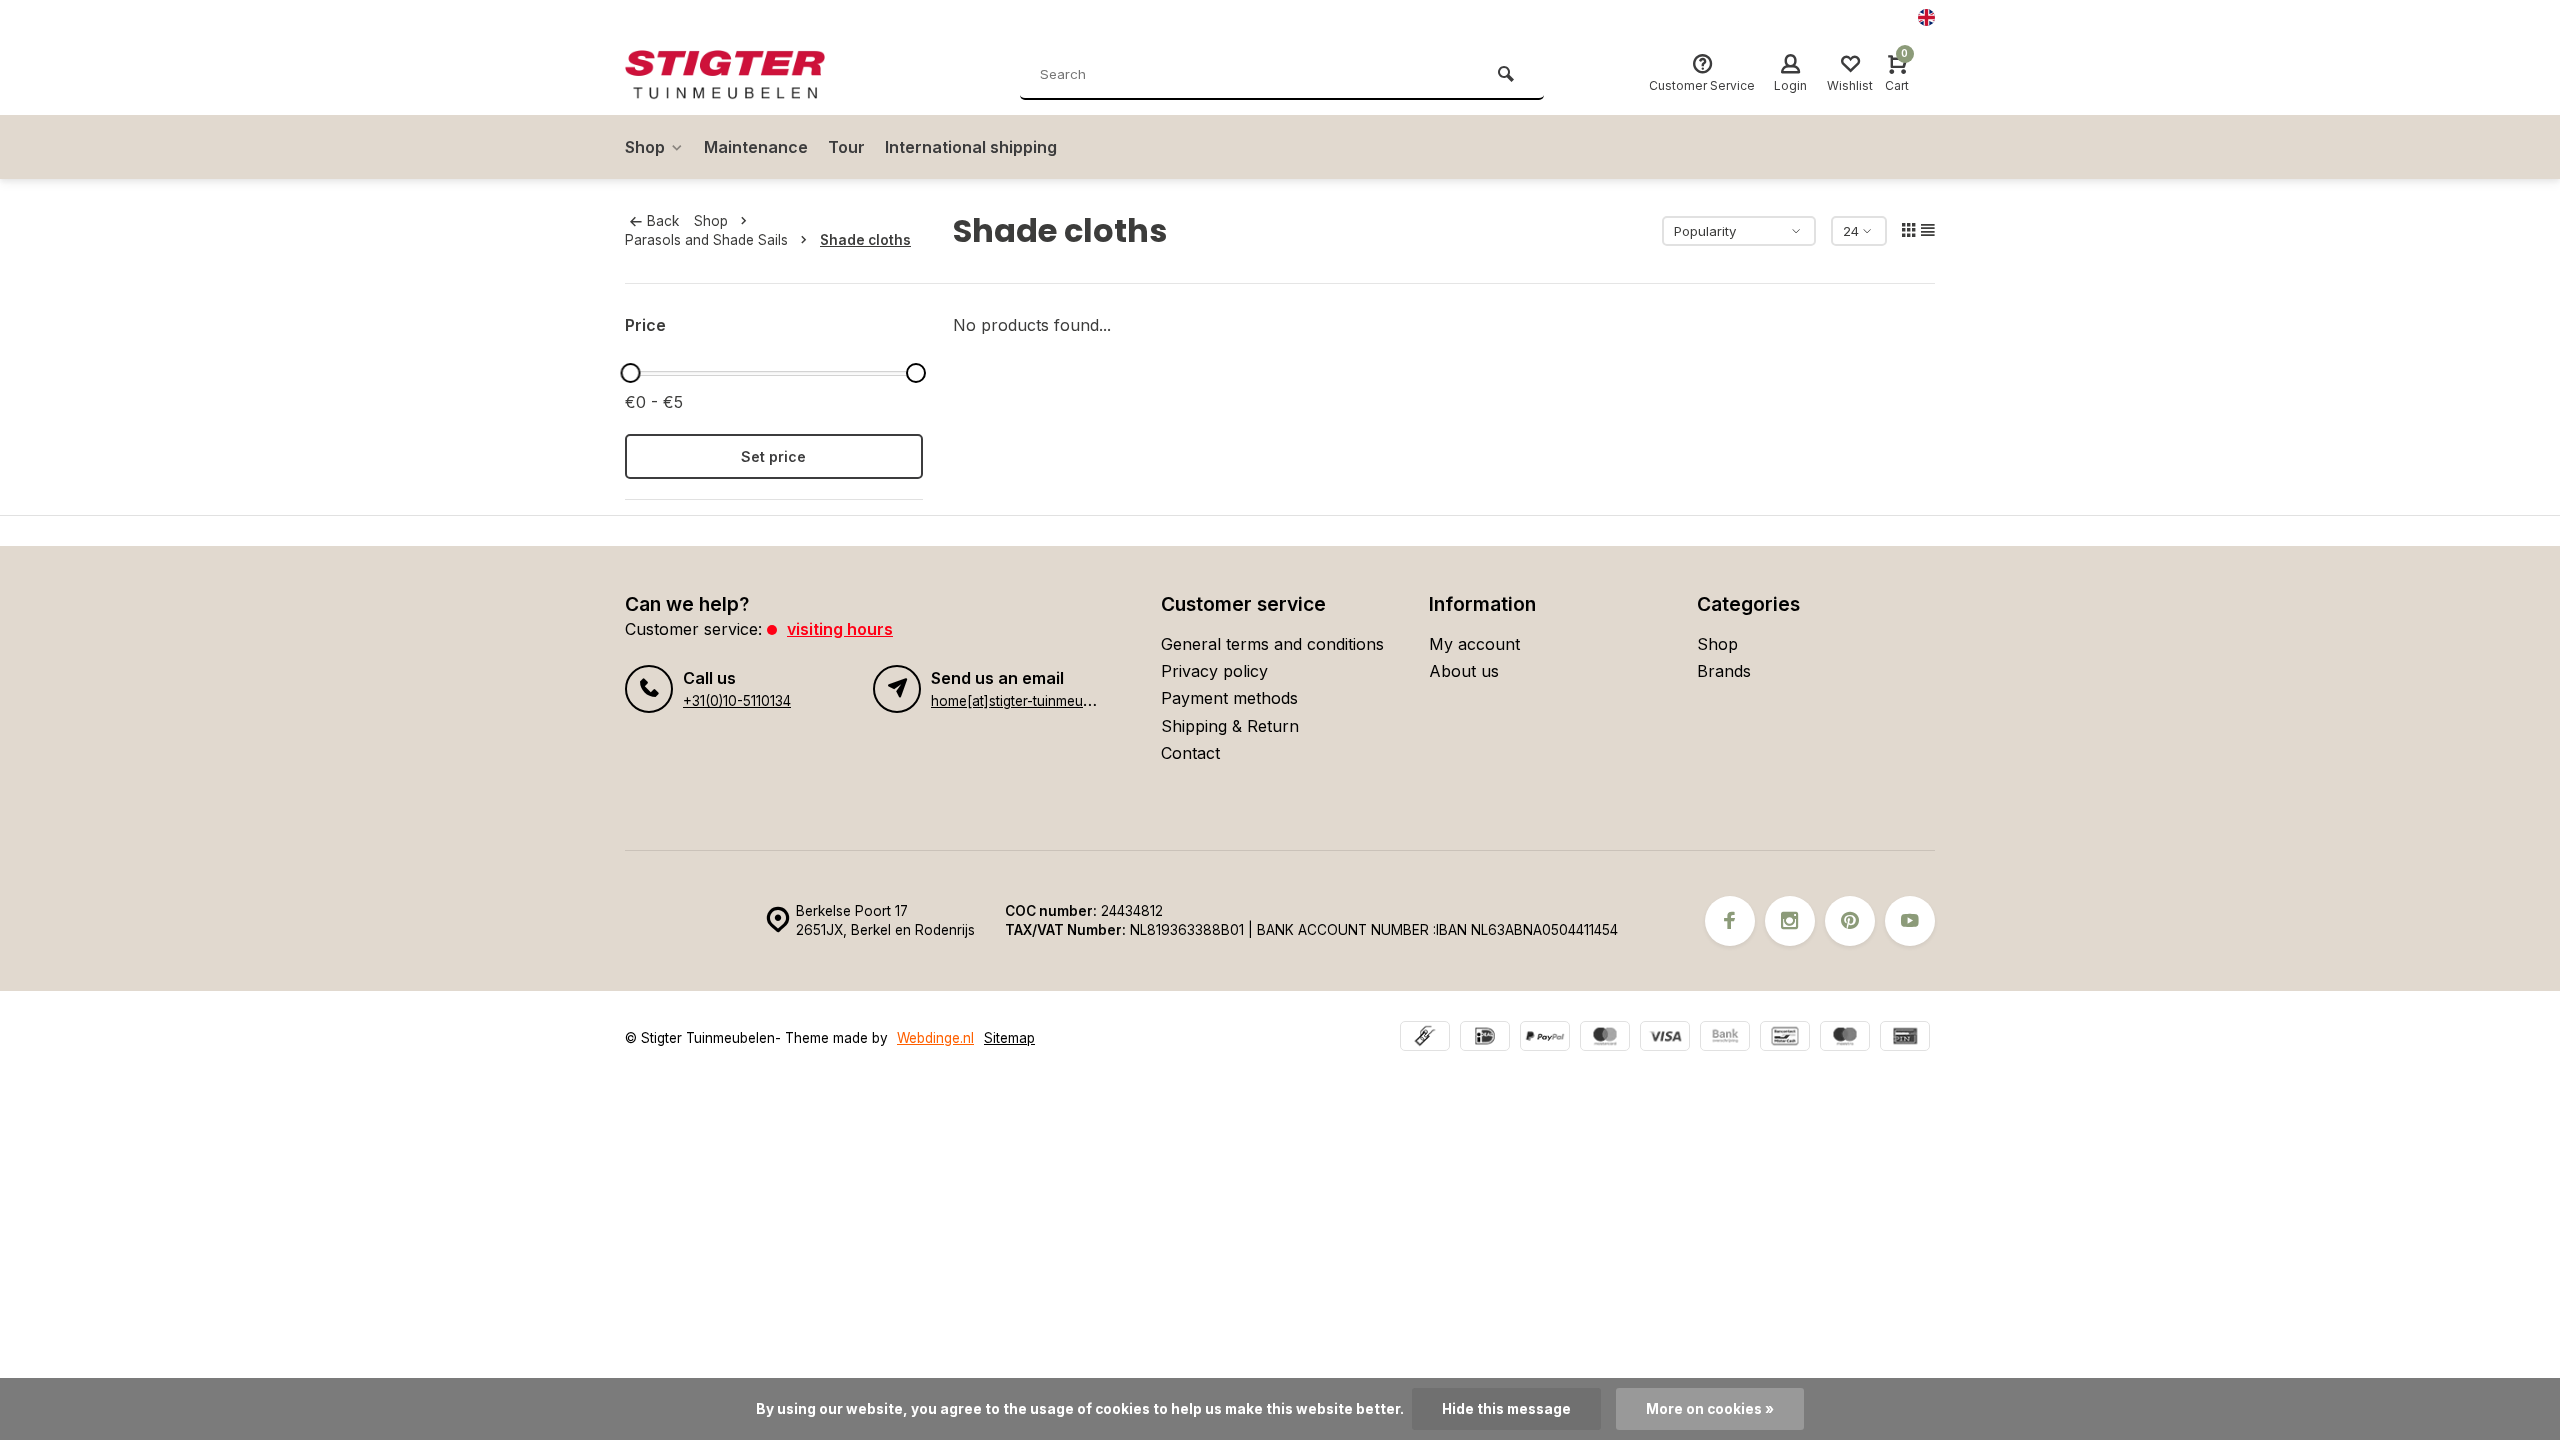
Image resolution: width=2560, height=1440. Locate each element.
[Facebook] (1730, 921)
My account (1474, 644)
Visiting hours (840, 629)
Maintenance (756, 147)
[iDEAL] (1485, 1038)
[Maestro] (1845, 1038)
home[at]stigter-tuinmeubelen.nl (1031, 701)
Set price (773, 456)
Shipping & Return (1230, 726)
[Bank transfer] (1725, 1038)
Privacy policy (1214, 671)
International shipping (971, 147)
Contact (1190, 753)
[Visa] (1665, 1038)
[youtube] (1910, 921)
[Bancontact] (1785, 1038)
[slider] (630, 373)
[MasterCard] (1605, 1038)
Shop (645, 147)
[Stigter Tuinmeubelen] (745, 75)
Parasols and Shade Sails (706, 240)
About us (1464, 671)
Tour (846, 147)
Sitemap (1009, 1038)
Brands (1724, 671)
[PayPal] (1545, 1038)
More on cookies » (1710, 1409)
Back (663, 221)
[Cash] (1425, 1038)
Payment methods (1229, 698)
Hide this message (1506, 1409)
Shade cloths (865, 240)
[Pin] (1905, 1038)
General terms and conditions (1272, 644)
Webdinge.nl (935, 1038)
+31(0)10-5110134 (737, 701)
